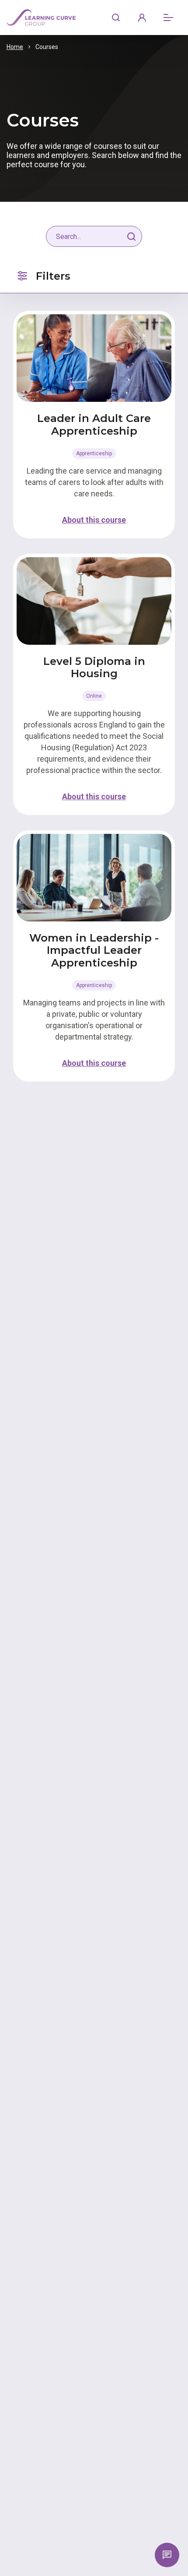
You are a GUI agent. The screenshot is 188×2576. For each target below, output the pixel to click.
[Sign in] (142, 18)
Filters (53, 276)
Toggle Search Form (116, 18)
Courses (47, 47)
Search (132, 236)
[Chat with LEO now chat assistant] (167, 2555)
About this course (94, 520)
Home (15, 47)
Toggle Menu (168, 18)
